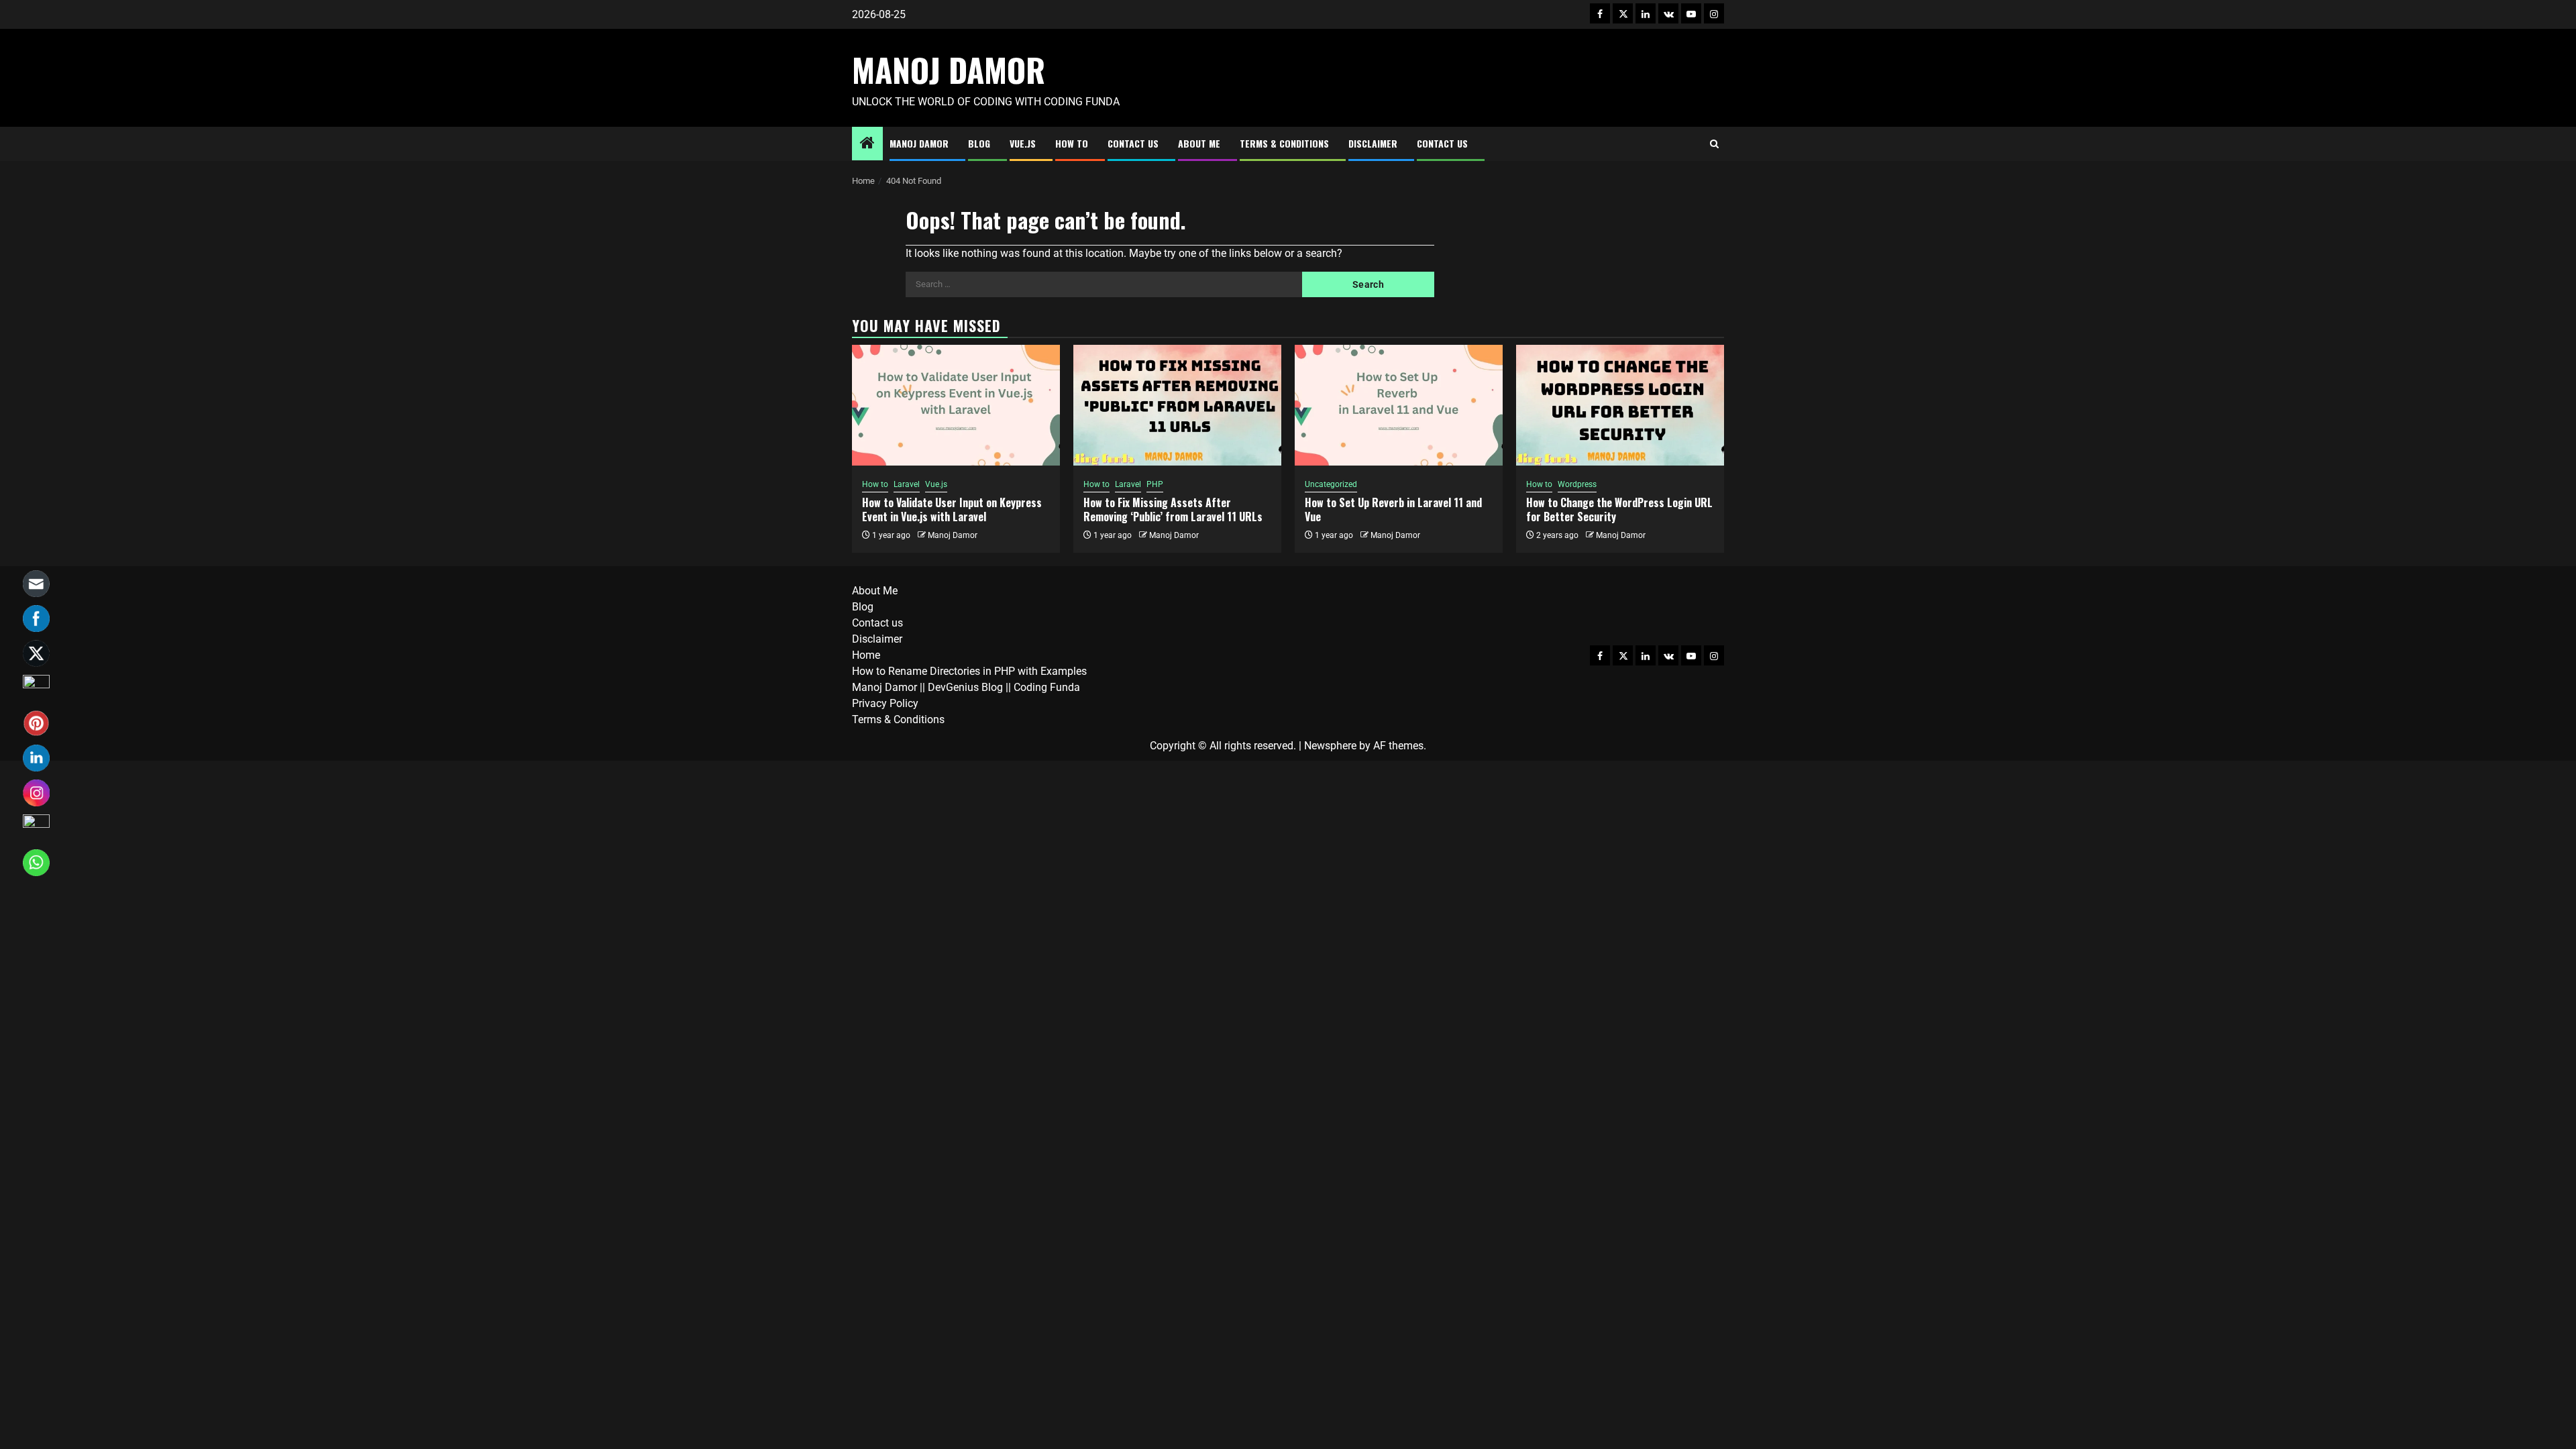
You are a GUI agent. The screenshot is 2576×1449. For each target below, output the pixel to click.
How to (1072, 143)
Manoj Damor (949, 69)
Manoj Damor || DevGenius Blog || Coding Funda (966, 687)
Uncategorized (1331, 484)
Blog (979, 143)
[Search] (1714, 144)
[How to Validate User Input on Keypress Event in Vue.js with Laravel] (956, 405)
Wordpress (1577, 484)
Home (866, 655)
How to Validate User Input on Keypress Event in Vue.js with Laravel (952, 509)
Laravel (907, 484)
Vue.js (1023, 143)
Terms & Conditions (1284, 143)
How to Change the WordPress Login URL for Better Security (1619, 509)
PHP (1155, 484)
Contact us (1133, 143)
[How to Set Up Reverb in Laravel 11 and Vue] (1399, 405)
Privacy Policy (885, 703)
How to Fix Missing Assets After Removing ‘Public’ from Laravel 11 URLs (1173, 509)
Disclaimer (1373, 143)
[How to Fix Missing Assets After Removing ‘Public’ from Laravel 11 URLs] (1177, 405)
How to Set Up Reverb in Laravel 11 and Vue (1393, 509)
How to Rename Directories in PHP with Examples (969, 671)
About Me (1199, 143)
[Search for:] (1104, 284)
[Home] (867, 144)
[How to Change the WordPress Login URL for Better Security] (1620, 405)
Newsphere (1330, 746)
